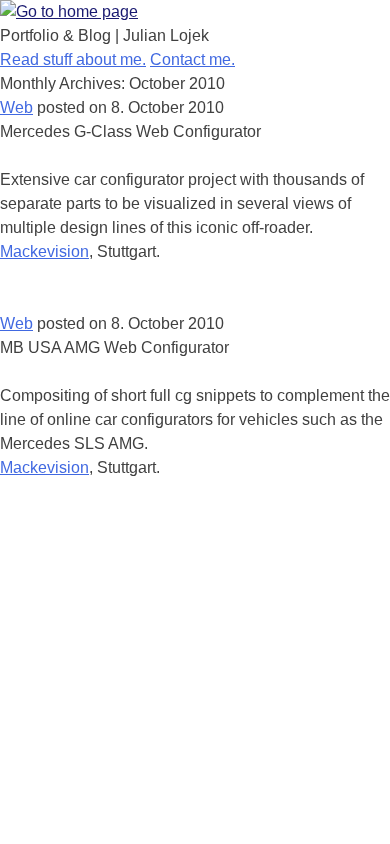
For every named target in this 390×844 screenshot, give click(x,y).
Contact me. (192, 59)
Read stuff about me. (73, 59)
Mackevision (44, 251)
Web (16, 107)
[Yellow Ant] (69, 11)
